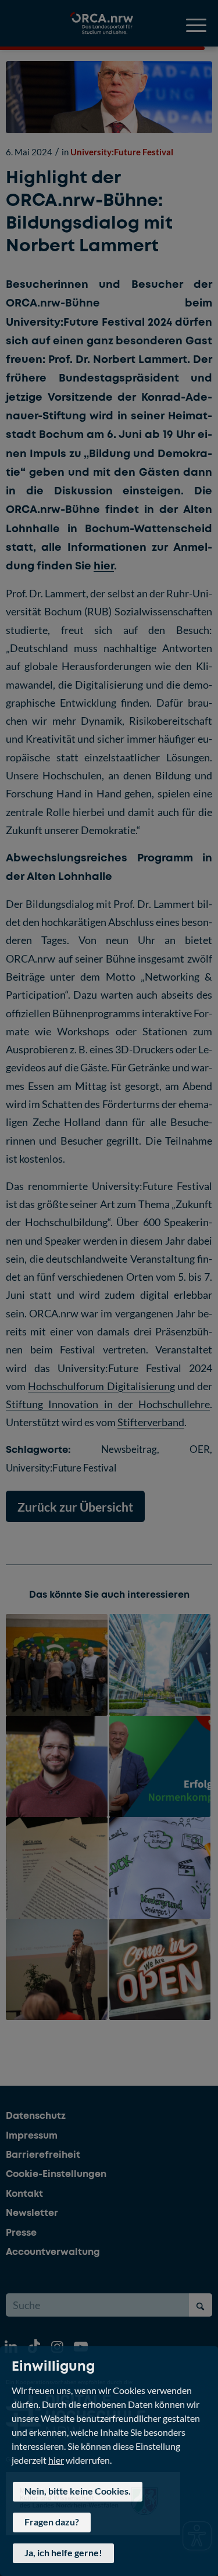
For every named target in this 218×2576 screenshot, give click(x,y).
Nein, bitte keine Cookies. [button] (78, 2491)
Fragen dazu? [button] (52, 2522)
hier (56, 2459)
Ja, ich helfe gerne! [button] (63, 2552)
